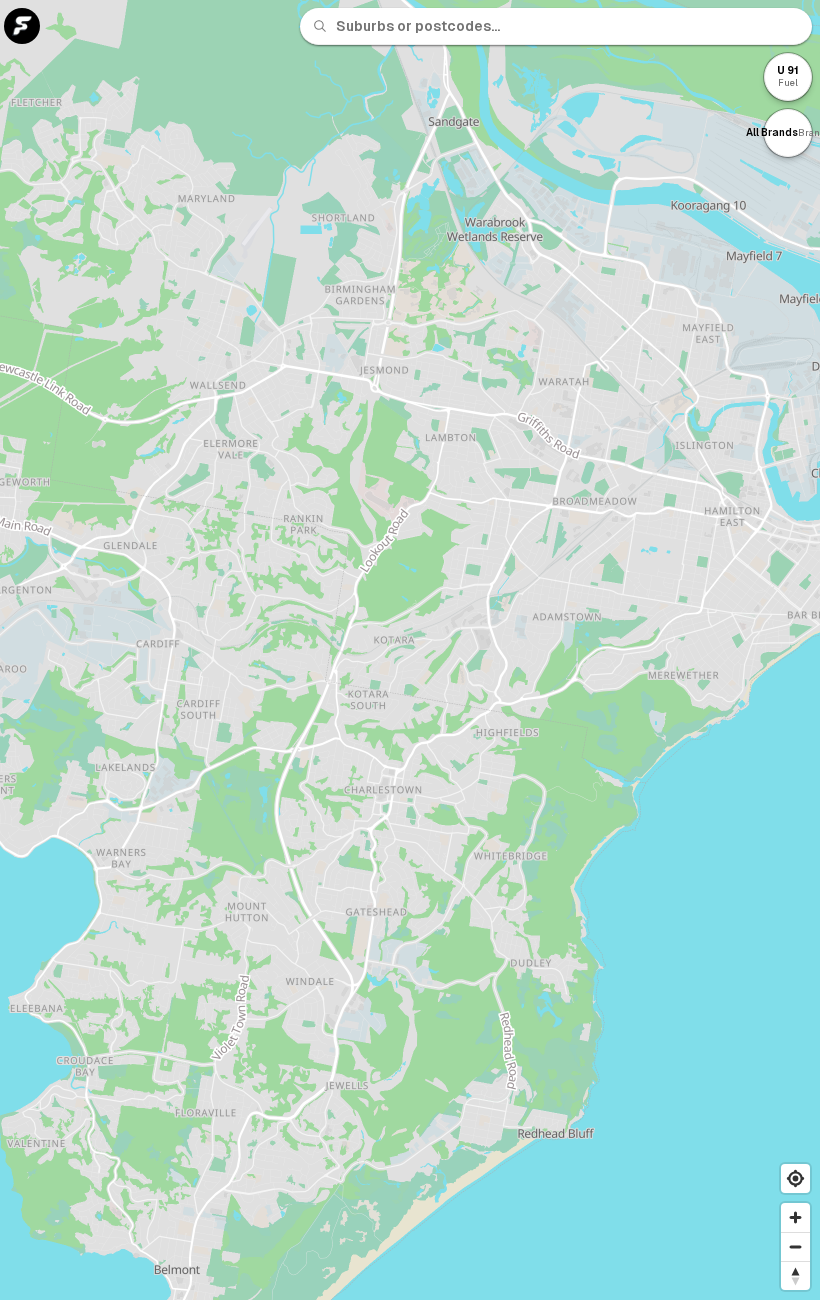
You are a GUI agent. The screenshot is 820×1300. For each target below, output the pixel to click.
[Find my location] (795, 1178)
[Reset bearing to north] (795, 1275)
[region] (410, 650)
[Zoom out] (795, 1246)
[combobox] (568, 26)
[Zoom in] (795, 1217)
